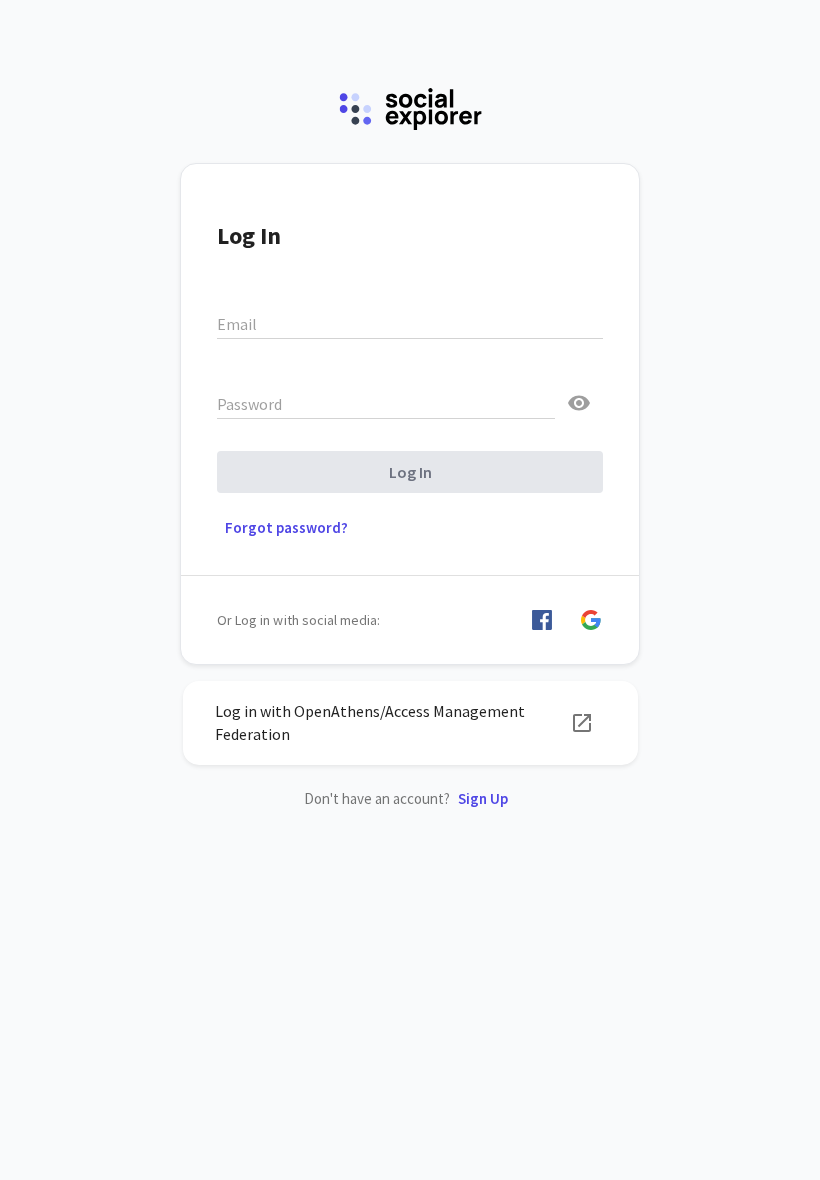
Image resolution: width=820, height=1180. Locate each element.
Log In (410, 472)
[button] (542, 620)
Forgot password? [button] (286, 527)
